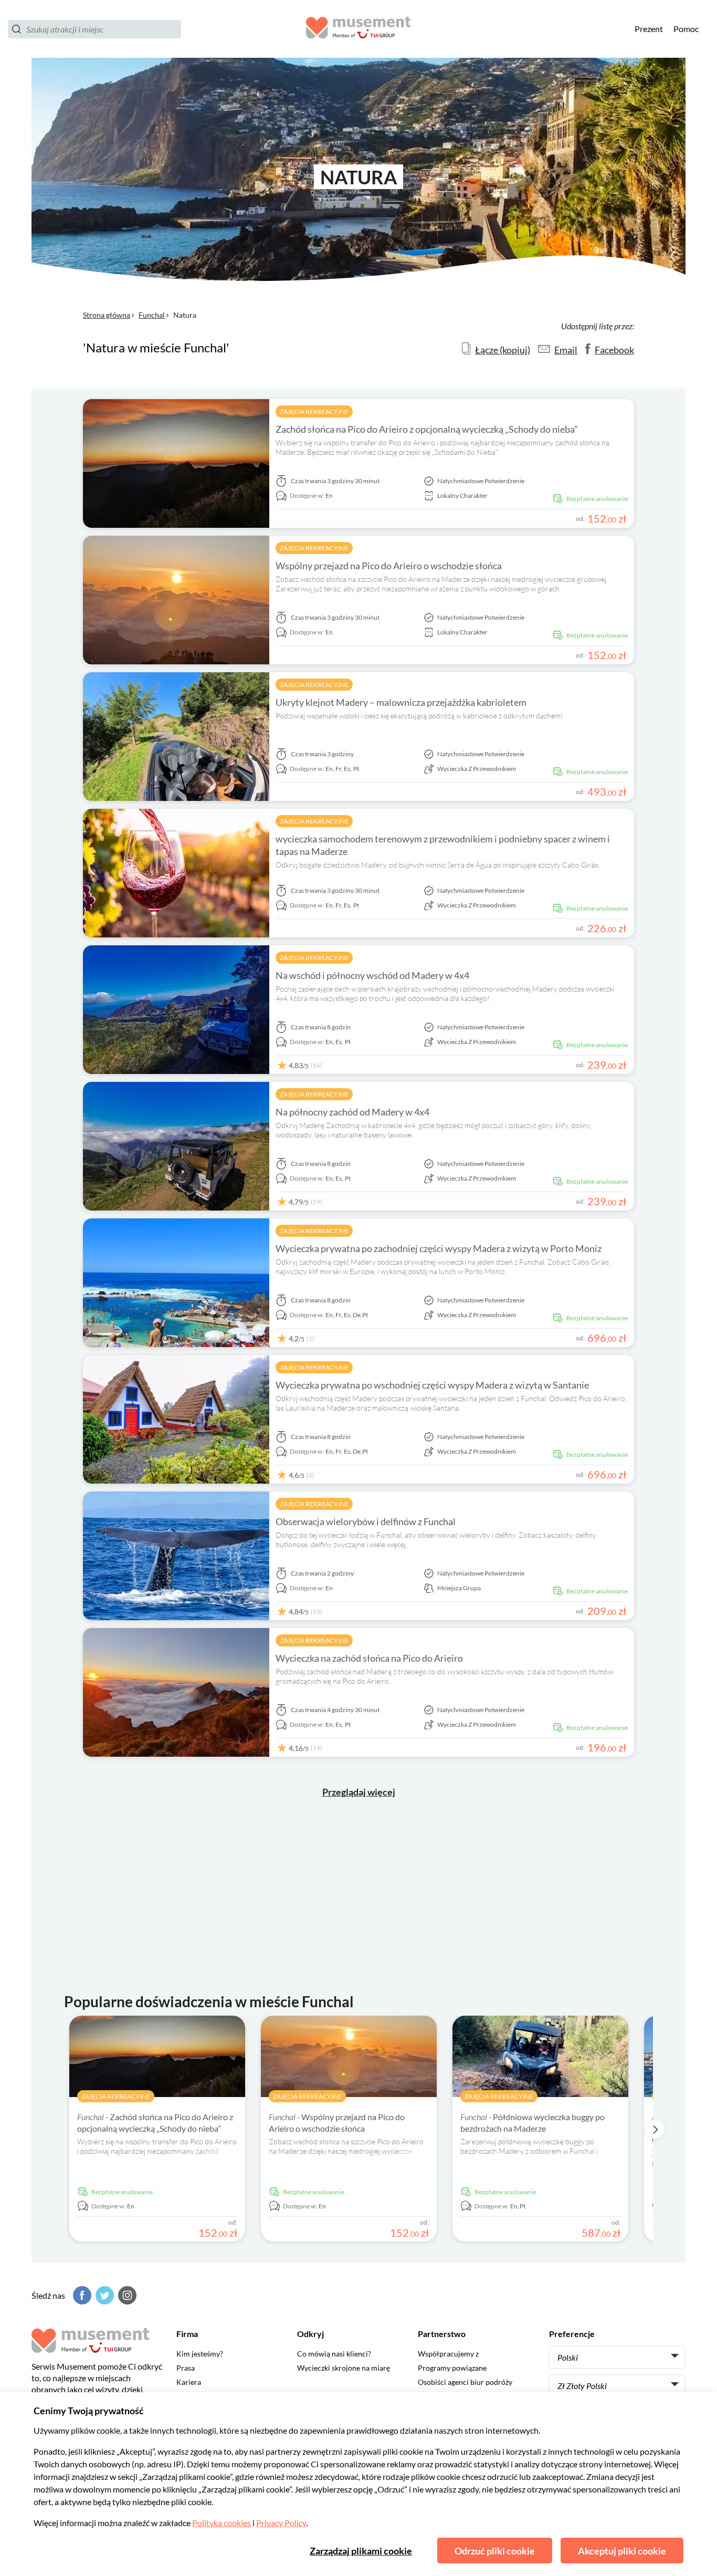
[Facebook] (81, 2295)
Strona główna (107, 315)
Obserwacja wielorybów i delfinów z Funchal (366, 1521)
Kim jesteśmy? (200, 2354)
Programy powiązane (452, 2368)
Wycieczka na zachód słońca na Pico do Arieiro (369, 1658)
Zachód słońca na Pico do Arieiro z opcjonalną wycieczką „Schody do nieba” (427, 429)
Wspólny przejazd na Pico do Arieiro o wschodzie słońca (389, 566)
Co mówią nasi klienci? (334, 2354)
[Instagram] (126, 2295)
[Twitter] (103, 2295)
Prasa (186, 2368)
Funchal (152, 315)
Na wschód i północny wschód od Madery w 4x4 (372, 975)
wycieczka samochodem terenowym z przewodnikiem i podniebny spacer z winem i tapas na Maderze (443, 845)
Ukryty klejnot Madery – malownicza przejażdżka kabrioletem (401, 702)
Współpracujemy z (448, 2354)
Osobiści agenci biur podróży (465, 2382)
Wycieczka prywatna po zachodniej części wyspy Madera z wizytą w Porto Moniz (439, 1248)
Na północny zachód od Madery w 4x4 (352, 1112)
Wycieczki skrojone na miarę (344, 2368)
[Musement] (358, 29)
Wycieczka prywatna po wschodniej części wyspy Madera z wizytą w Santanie (432, 1385)
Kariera (189, 2382)
